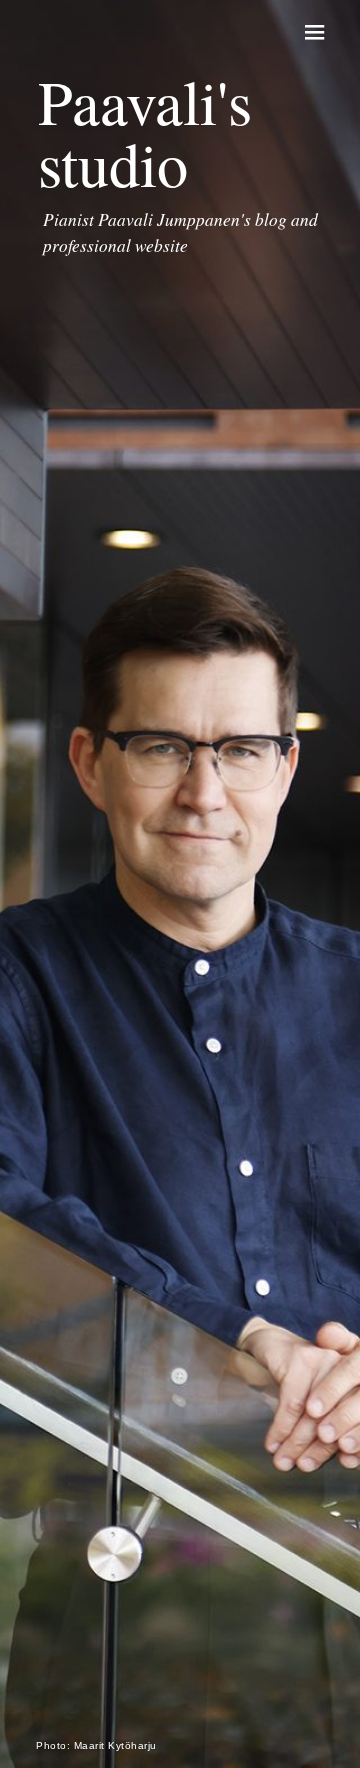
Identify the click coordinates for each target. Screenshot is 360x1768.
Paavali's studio (145, 132)
